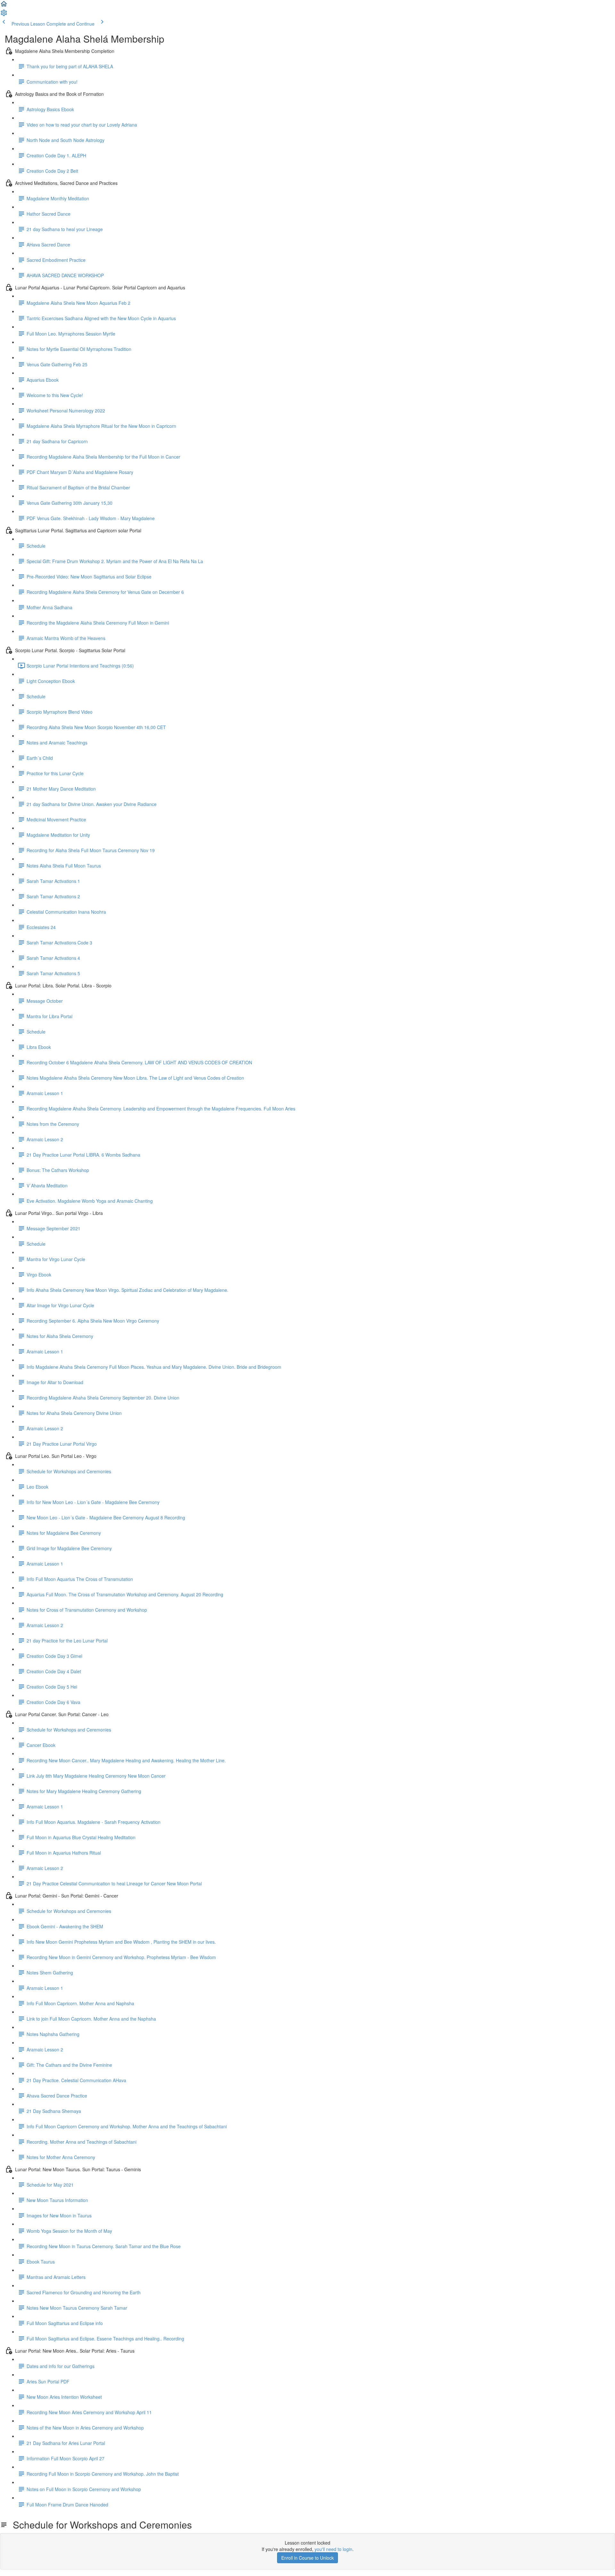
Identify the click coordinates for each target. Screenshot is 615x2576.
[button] (4, 6)
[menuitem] (4, 15)
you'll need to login (333, 2549)
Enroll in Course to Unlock (307, 2558)
